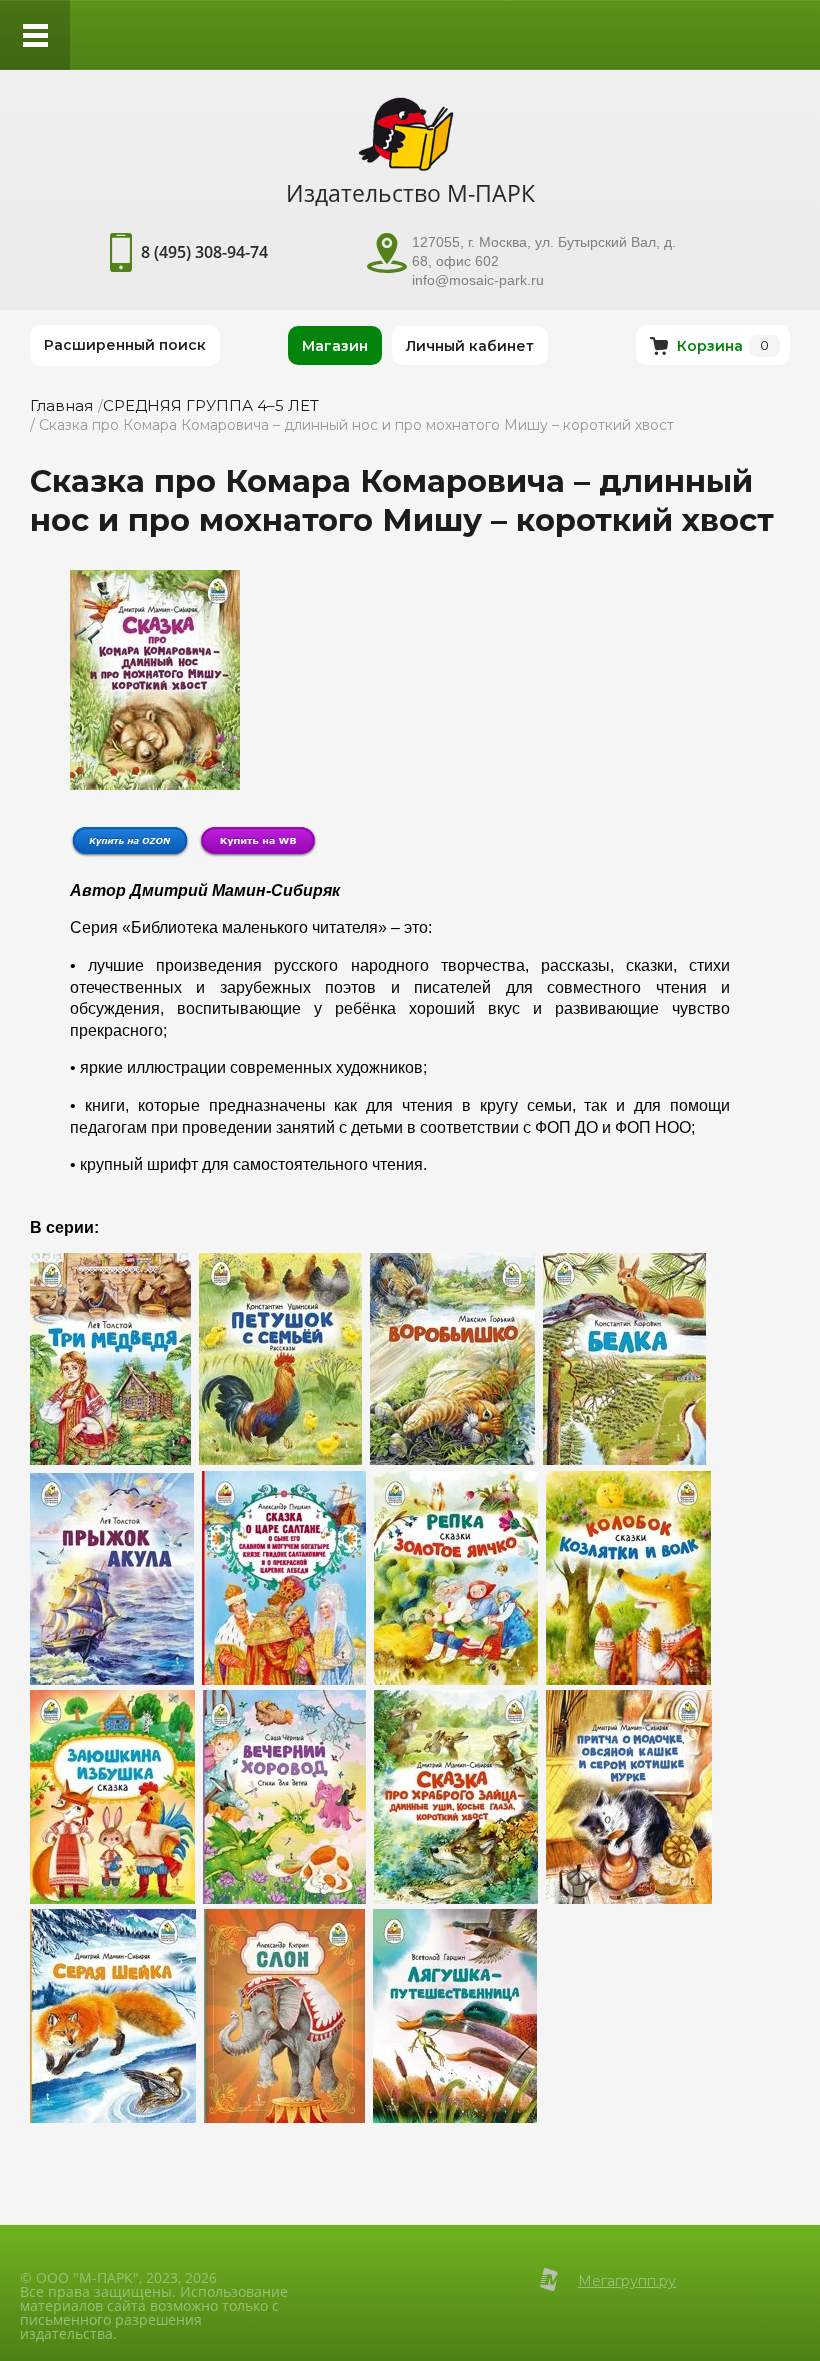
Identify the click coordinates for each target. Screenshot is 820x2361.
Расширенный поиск (125, 345)
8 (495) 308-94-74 (204, 252)
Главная (61, 405)
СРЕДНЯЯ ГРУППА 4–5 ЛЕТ (211, 405)
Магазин (335, 346)
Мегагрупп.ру (627, 2281)
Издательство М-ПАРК (410, 193)
